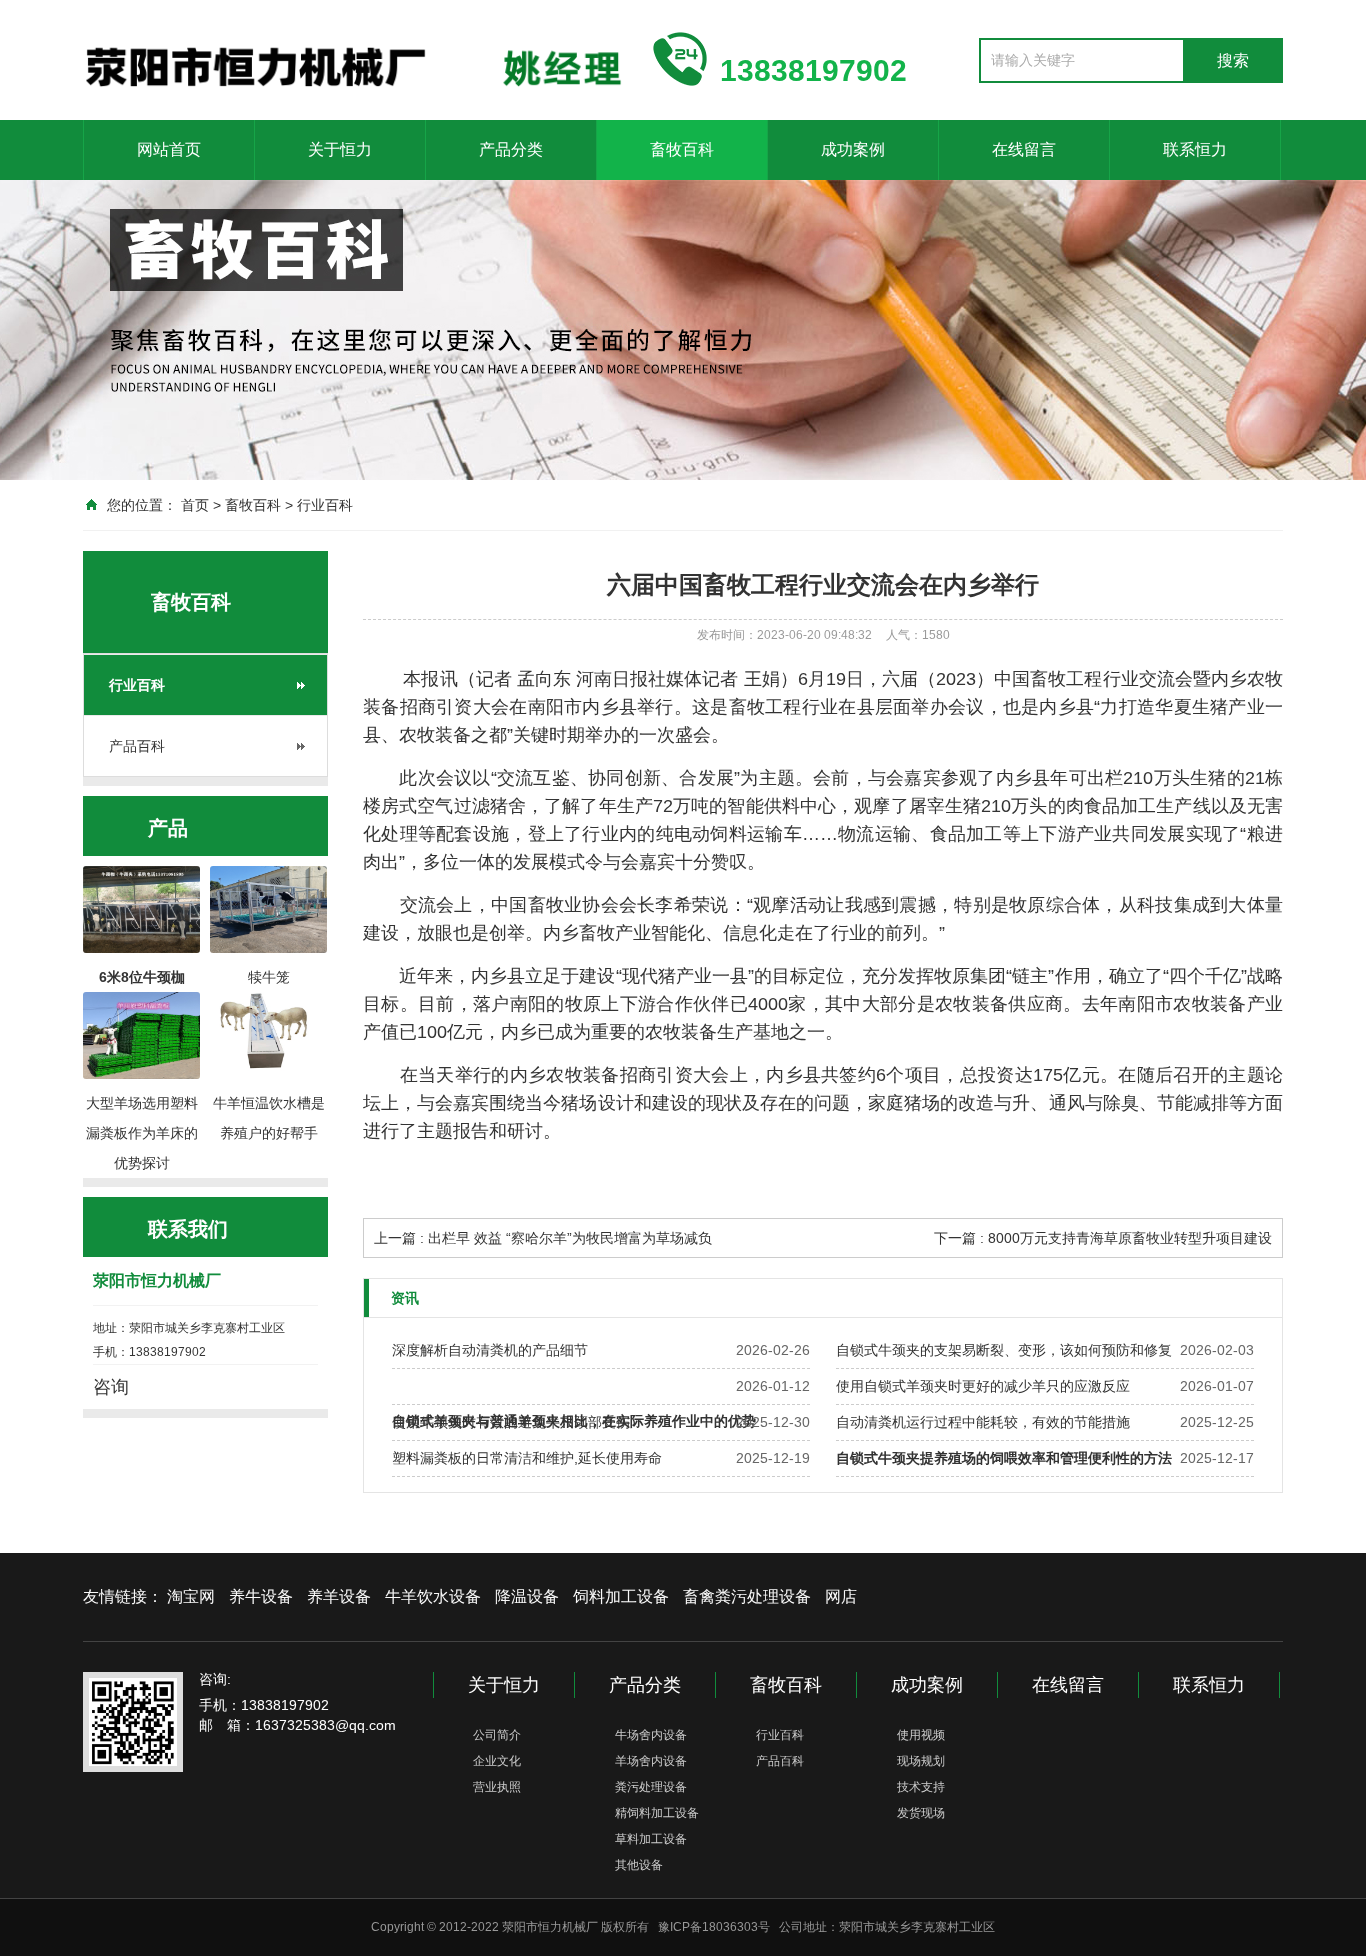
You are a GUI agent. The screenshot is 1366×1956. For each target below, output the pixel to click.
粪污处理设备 (651, 1787)
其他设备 (639, 1865)
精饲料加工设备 (657, 1813)
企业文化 (497, 1761)
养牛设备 (261, 1596)
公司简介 (497, 1735)
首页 (195, 505)
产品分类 (511, 149)
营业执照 (497, 1787)
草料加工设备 (651, 1839)
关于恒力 (340, 149)
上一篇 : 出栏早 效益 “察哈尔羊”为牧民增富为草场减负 (543, 1238)
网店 (841, 1596)
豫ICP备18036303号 (714, 1927)
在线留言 (1024, 149)
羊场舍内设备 (651, 1761)
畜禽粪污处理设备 (747, 1596)
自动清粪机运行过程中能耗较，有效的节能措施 (983, 1422)
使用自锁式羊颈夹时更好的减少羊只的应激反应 (983, 1386)
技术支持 (921, 1787)
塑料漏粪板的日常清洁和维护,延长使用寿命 (527, 1458)
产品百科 (137, 746)
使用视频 (921, 1735)
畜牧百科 (682, 149)
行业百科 (325, 505)
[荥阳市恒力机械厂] (353, 58)
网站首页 (169, 149)
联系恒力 (1195, 149)
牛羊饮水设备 (433, 1596)
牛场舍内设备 (651, 1735)
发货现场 (921, 1813)
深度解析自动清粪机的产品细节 (490, 1350)
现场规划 (921, 1761)
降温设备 (527, 1596)
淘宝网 (191, 1596)
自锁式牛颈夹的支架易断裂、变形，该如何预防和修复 (1004, 1350)
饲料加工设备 (621, 1596)
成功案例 (853, 149)
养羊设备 (339, 1596)
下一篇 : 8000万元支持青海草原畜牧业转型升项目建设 (1103, 1238)
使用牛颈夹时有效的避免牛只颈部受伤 (511, 1422)
